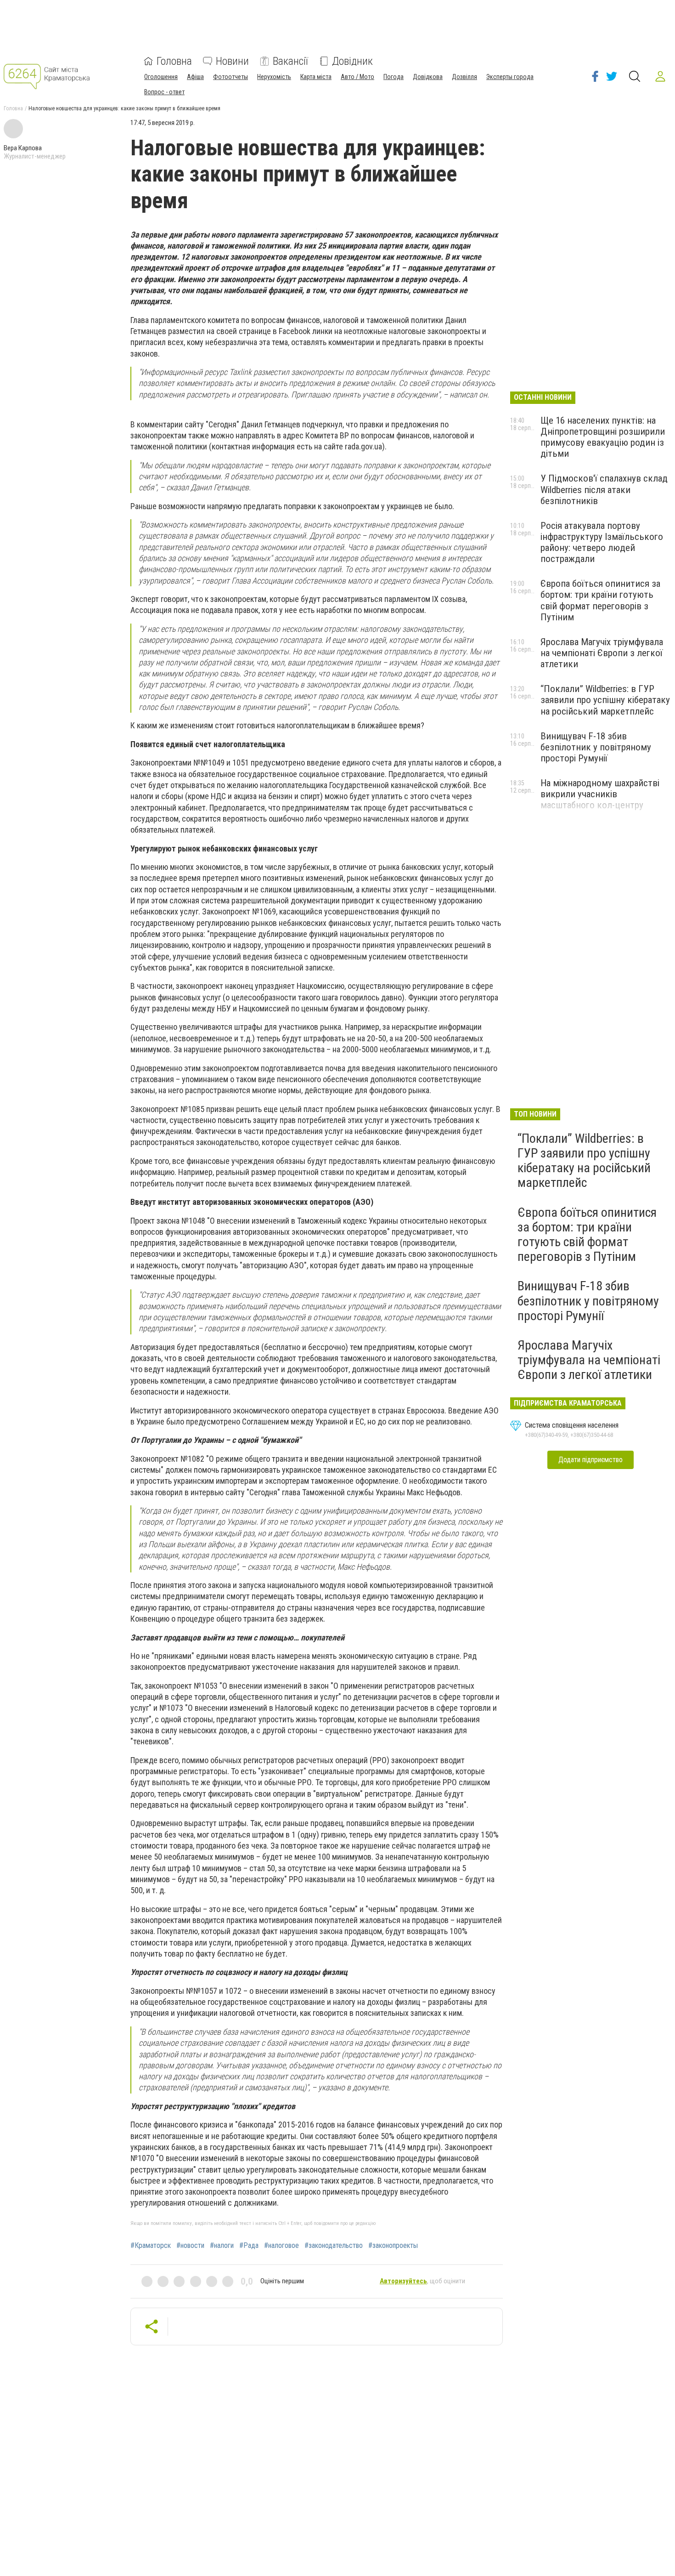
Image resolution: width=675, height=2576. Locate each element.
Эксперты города (510, 77)
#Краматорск (151, 2246)
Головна (174, 61)
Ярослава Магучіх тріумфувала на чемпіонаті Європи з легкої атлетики (602, 653)
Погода (394, 77)
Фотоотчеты (231, 77)
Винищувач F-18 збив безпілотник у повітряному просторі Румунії (596, 747)
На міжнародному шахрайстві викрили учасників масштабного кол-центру (600, 794)
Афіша (195, 77)
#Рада (249, 2246)
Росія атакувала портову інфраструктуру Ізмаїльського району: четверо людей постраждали (602, 542)
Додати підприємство (591, 1460)
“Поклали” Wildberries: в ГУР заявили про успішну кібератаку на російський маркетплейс (605, 700)
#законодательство (334, 2246)
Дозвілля (464, 77)
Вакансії (290, 61)
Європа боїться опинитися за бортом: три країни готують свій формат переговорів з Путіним (600, 600)
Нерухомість (274, 77)
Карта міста (316, 77)
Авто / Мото (357, 77)
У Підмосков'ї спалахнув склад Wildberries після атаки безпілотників (604, 489)
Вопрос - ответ (164, 92)
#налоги (222, 2246)
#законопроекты (393, 2246)
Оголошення (161, 77)
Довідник (352, 61)
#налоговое (281, 2246)
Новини (232, 61)
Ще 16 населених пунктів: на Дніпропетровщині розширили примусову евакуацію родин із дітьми (603, 437)
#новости (190, 2246)
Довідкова (428, 77)
